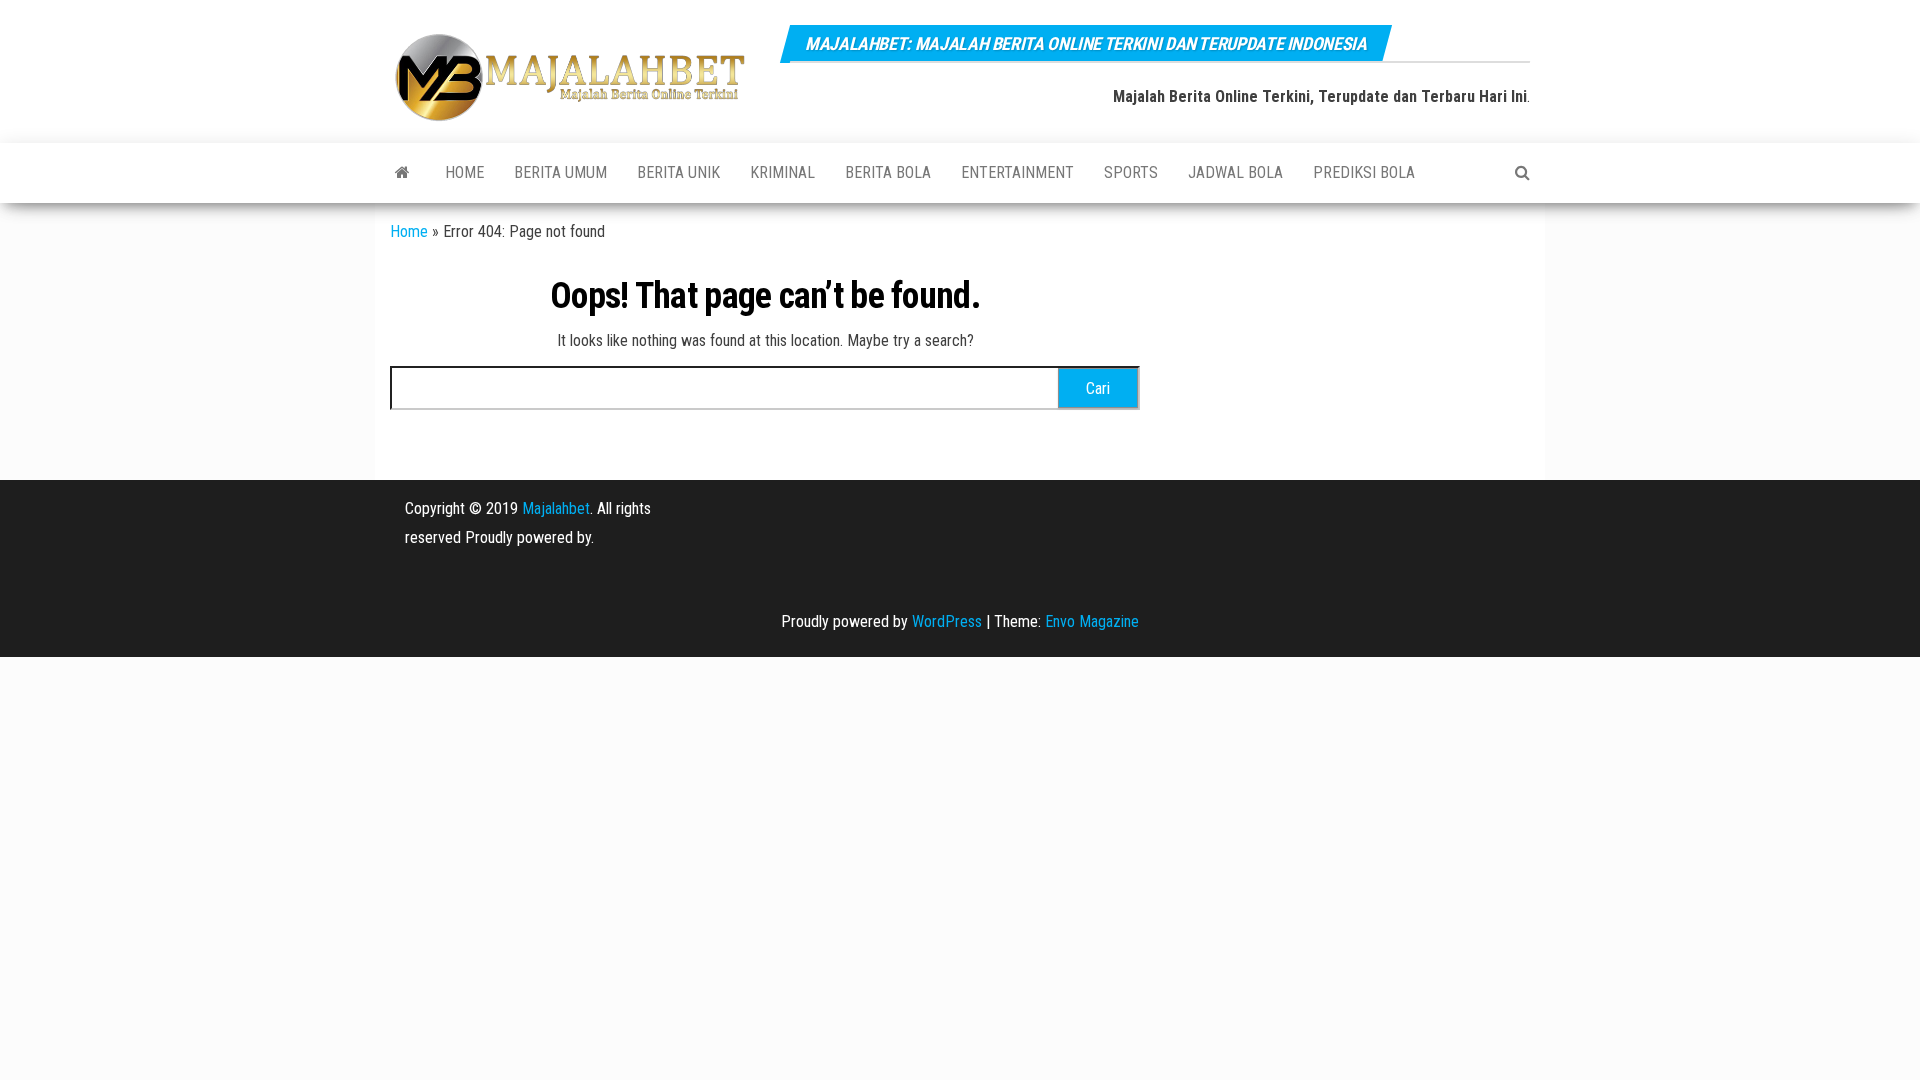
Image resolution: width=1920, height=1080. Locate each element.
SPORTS (1131, 172)
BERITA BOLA (888, 172)
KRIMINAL (782, 172)
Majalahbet (556, 508)
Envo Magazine (1092, 621)
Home (464, 172)
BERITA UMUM (560, 172)
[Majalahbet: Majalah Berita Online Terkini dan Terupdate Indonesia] (402, 173)
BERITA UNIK (678, 172)
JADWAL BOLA (1235, 172)
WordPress (947, 621)
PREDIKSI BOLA (1364, 172)
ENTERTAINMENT (1017, 172)
